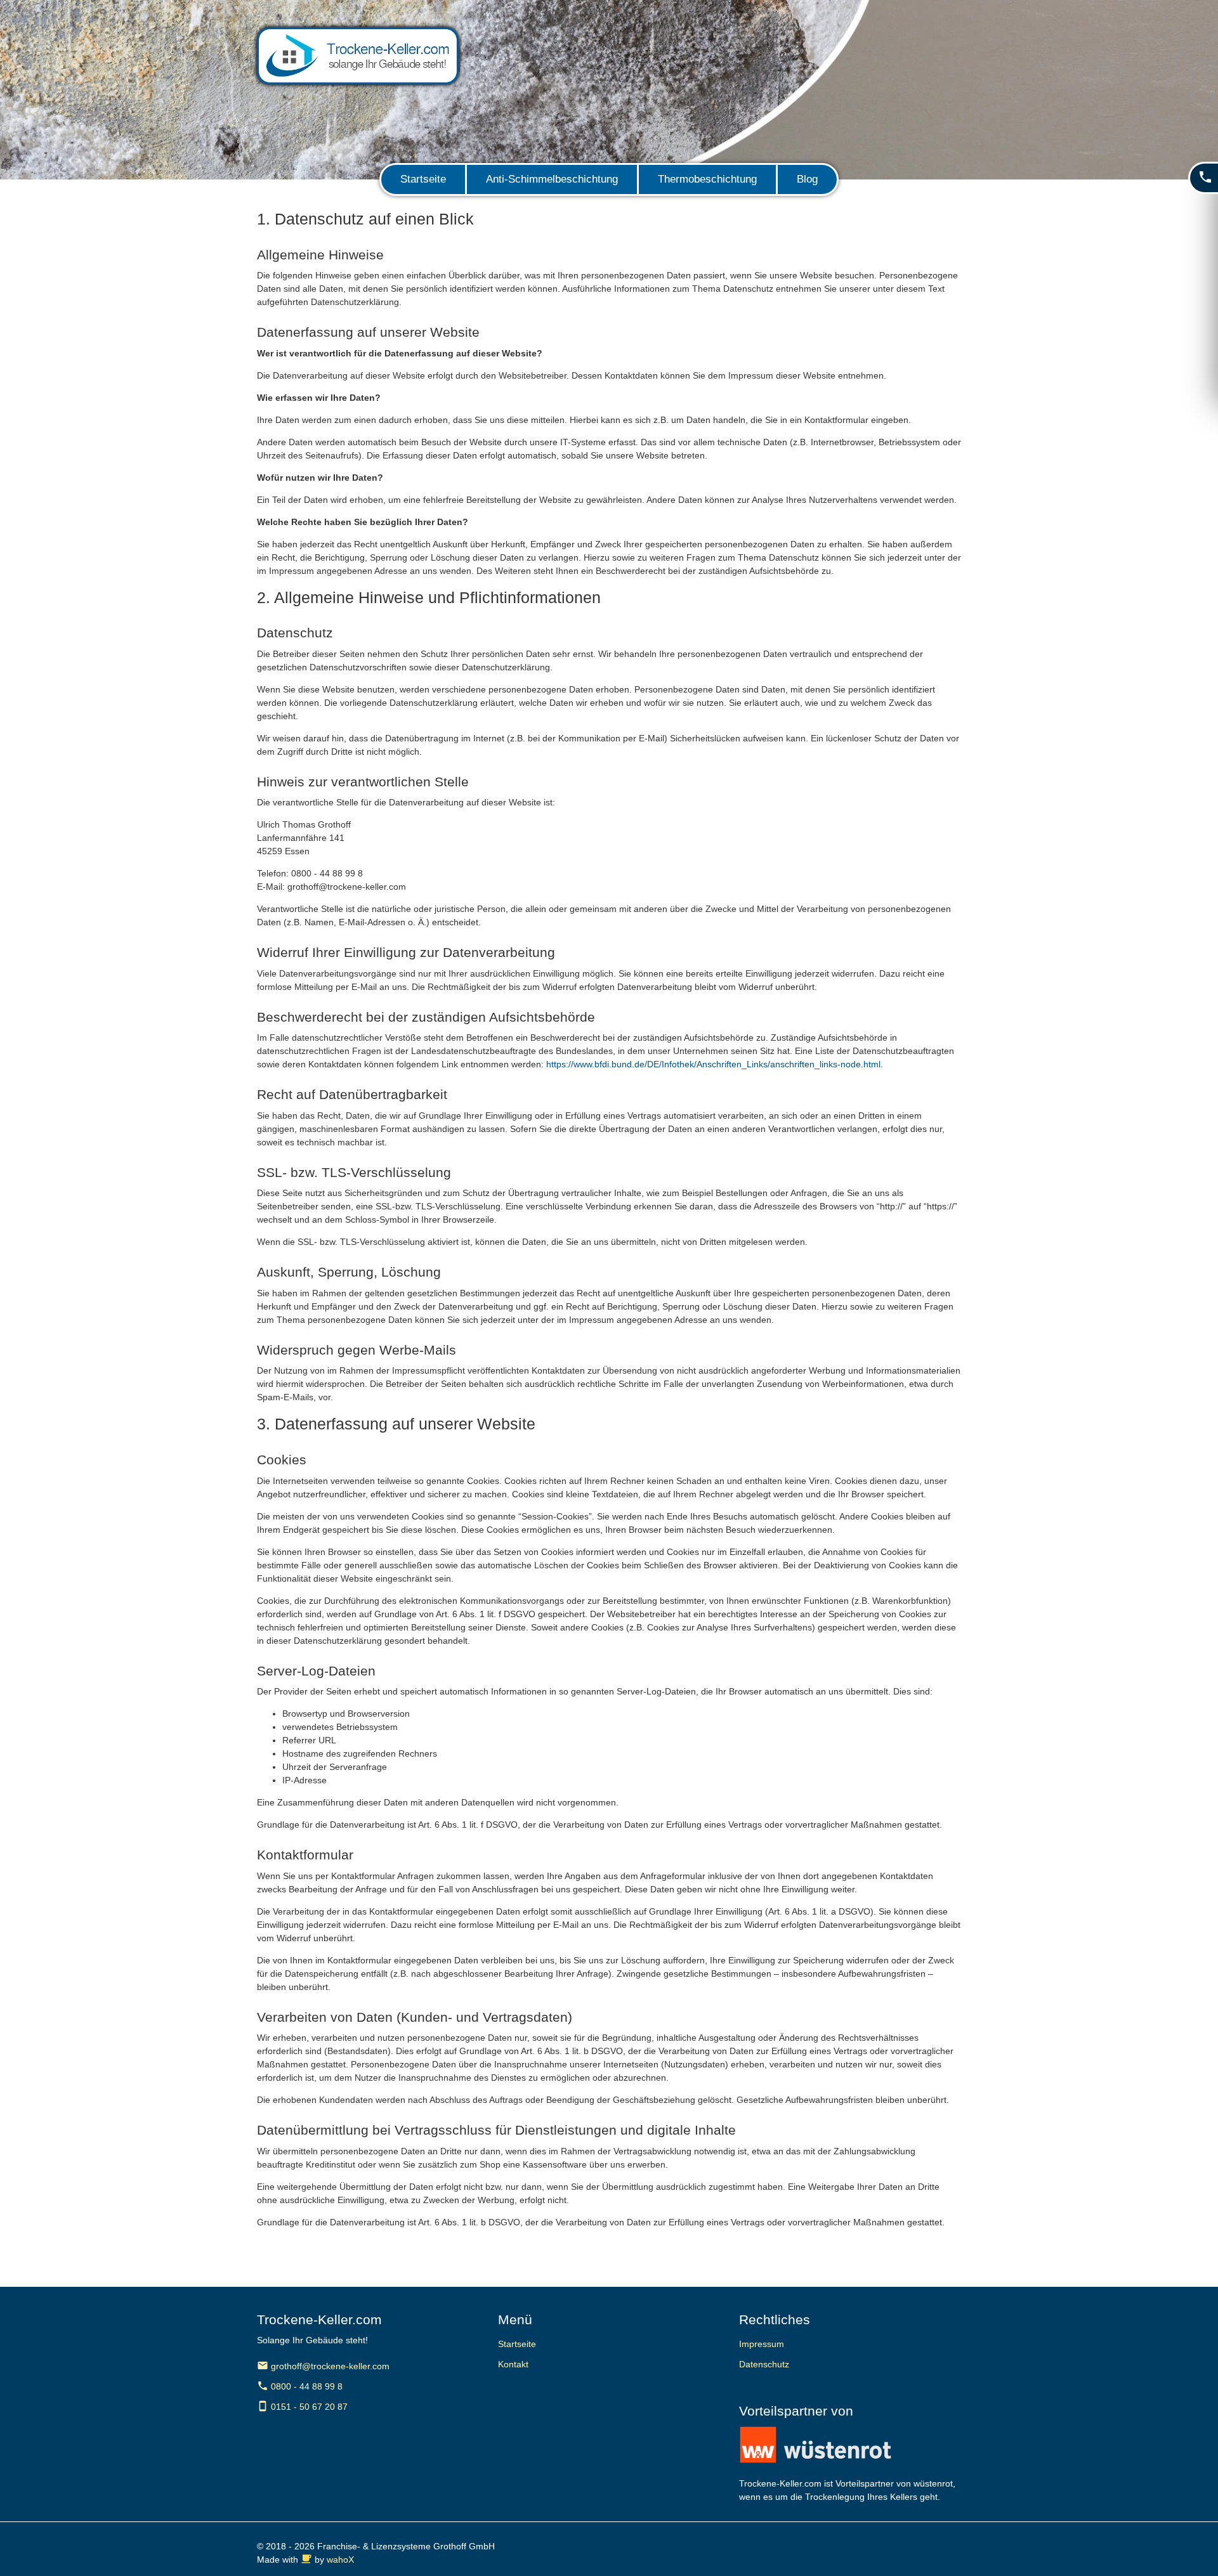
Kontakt (513, 2364)
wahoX (340, 2560)
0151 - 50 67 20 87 (302, 2407)
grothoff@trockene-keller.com (323, 2366)
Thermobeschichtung (707, 179)
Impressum (762, 2344)
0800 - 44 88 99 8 (300, 2386)
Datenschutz (764, 2364)
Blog (807, 179)
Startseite (423, 179)
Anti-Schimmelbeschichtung (552, 179)
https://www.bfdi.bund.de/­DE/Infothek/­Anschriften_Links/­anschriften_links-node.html (713, 1064)
